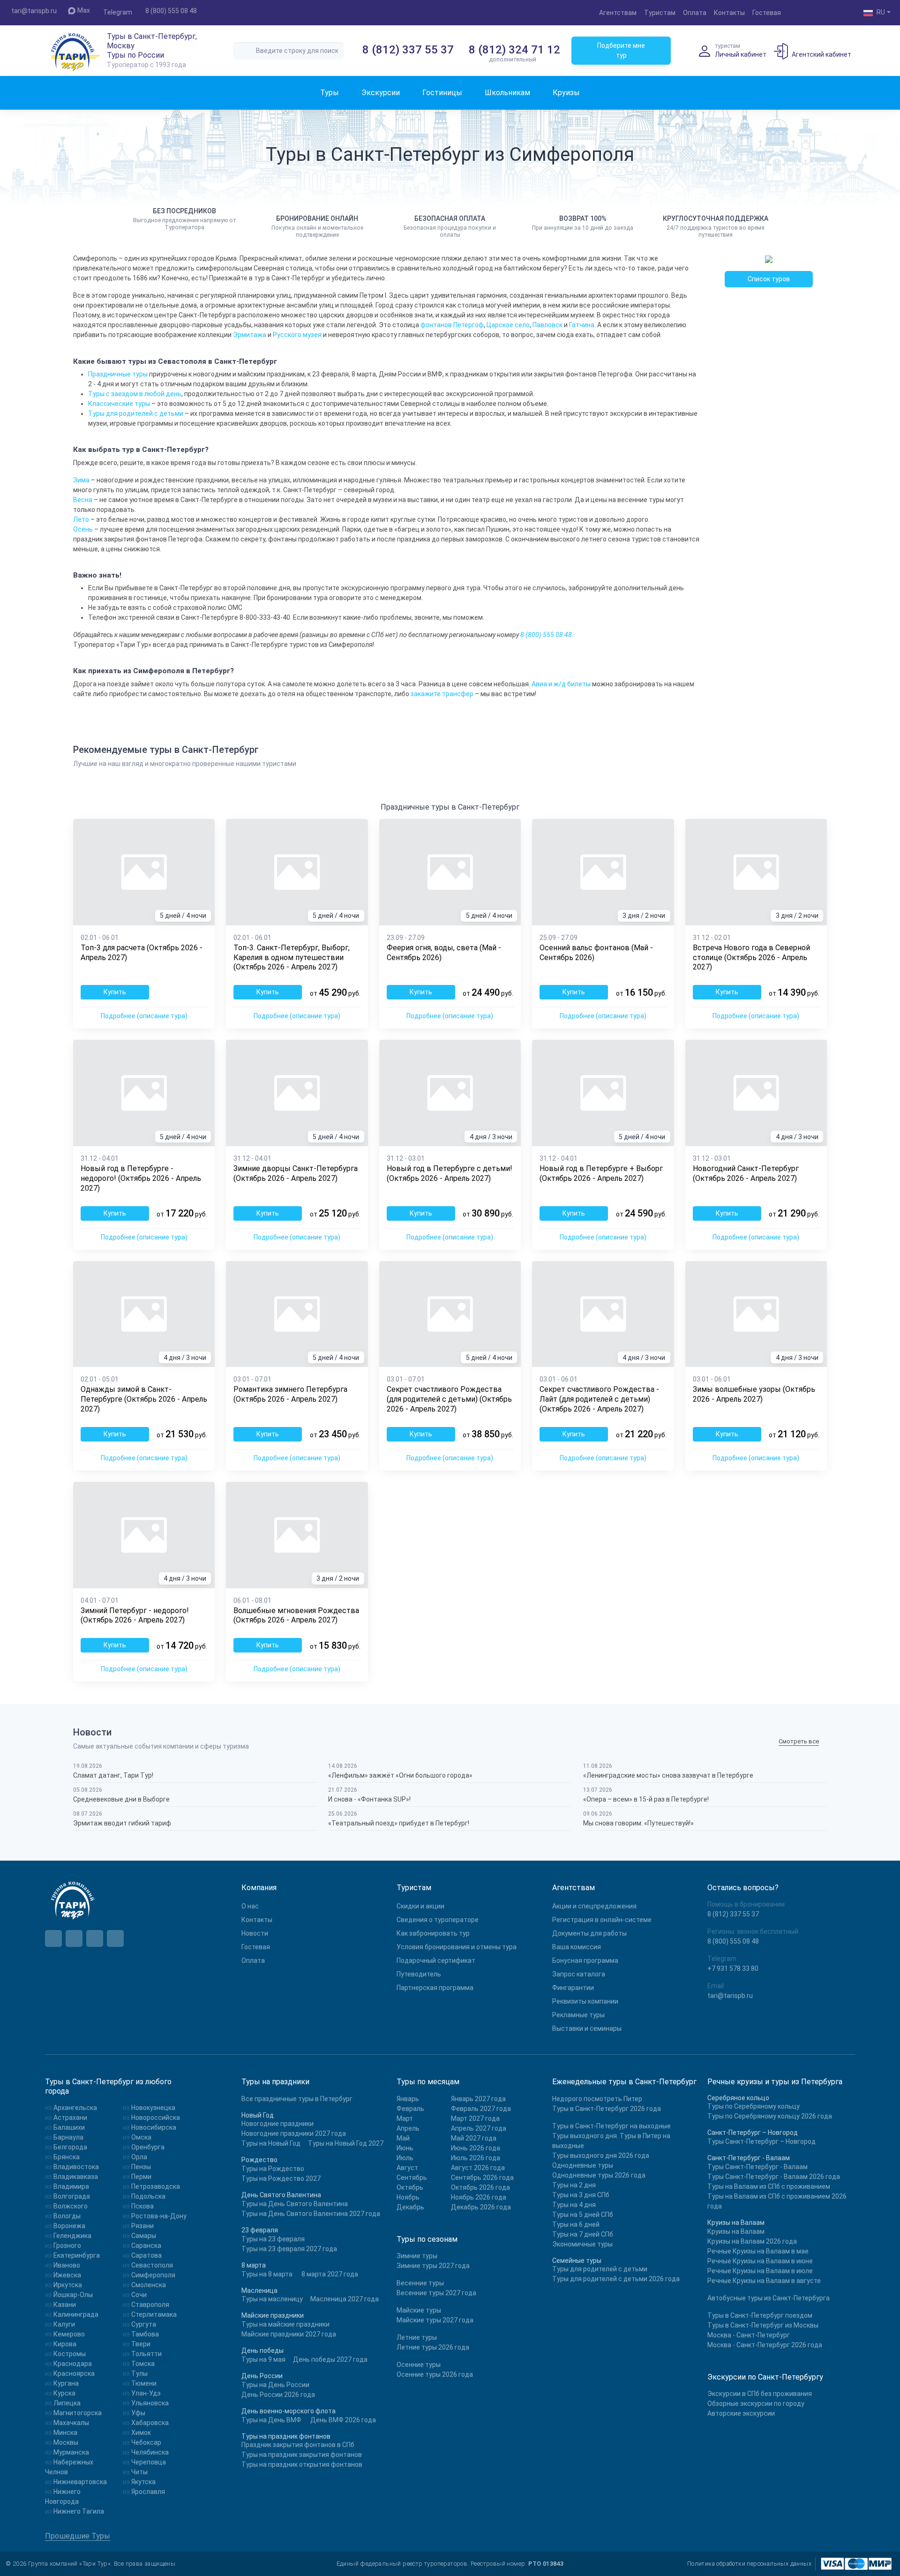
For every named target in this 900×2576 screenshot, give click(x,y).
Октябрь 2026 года (480, 2187)
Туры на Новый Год (271, 2143)
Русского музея (297, 335)
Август (407, 2168)
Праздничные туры (118, 374)
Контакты (729, 13)
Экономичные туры (582, 2244)
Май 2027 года (474, 2138)
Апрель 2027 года (479, 2128)
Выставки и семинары (587, 2028)
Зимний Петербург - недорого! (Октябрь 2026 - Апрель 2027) (135, 1615)
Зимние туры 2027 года (433, 2266)
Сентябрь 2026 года (482, 2178)
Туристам (660, 13)
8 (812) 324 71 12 (514, 50)
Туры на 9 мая (263, 2359)
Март (405, 2118)
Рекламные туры (578, 2015)
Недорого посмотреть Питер (597, 2099)
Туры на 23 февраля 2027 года (289, 2249)
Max (84, 10)
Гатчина (582, 325)
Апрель (408, 2128)
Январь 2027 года (478, 2099)
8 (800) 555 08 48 (171, 11)
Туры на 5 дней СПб (583, 2215)
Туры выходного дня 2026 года (601, 2155)
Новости (255, 1933)
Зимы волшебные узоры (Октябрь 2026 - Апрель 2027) (754, 1394)
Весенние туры (420, 2283)
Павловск (547, 325)
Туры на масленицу (272, 2299)
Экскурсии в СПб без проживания (760, 2394)
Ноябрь (408, 2197)
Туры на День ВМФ (271, 2420)
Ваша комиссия (577, 1947)
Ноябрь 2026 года (479, 2197)
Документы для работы (589, 1933)
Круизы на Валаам (736, 2231)
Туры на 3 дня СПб (581, 2195)
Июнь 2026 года (476, 2148)
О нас (250, 1906)
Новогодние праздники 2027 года (294, 2133)
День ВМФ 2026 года (343, 2420)
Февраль (410, 2109)
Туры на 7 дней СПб (583, 2234)
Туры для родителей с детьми (136, 413)
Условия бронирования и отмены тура (457, 1947)
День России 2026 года (278, 2395)
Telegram (118, 12)
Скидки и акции (420, 1906)
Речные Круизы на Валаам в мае (758, 2251)
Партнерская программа (435, 1988)
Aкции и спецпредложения (594, 1906)
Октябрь (410, 2187)
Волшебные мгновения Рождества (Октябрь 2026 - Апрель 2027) (296, 1615)
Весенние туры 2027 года (436, 2293)
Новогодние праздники (277, 2124)
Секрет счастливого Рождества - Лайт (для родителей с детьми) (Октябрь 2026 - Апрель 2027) (599, 1399)
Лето (81, 519)
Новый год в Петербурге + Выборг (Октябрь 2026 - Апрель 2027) (601, 1173)
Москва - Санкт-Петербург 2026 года (765, 2345)
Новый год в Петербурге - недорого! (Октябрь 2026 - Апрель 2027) (141, 1178)
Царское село (508, 325)
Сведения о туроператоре (438, 1920)
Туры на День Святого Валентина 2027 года (311, 2214)
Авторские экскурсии (741, 2413)
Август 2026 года (478, 2168)
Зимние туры (417, 2256)
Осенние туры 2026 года (435, 2374)
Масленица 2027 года (345, 2299)
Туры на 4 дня (574, 2205)
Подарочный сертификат (436, 1960)
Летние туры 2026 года (433, 2347)
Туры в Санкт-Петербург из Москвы (763, 2325)
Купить (115, 992)
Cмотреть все (799, 1742)
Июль (405, 2158)
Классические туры (119, 404)
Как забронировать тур (433, 1933)
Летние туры (417, 2337)
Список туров (769, 279)
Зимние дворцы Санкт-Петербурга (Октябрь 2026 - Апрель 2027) (296, 1173)
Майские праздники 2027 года (289, 2334)
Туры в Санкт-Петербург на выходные (611, 2126)
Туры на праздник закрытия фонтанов (302, 2455)
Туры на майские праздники (285, 2324)
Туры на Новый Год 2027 (346, 2143)
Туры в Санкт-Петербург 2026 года (607, 2109)
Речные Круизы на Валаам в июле (760, 2271)
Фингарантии (573, 1988)
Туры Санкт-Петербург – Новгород (761, 2141)
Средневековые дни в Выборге (121, 1799)
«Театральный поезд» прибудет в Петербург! (399, 1823)
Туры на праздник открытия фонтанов (302, 2464)
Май (403, 2138)
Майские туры (419, 2310)
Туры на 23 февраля (273, 2239)
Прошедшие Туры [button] (78, 2536)
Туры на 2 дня (574, 2185)
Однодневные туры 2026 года (599, 2175)
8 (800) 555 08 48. (547, 635)
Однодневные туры (583, 2165)
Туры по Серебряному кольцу (754, 2106)
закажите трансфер (442, 694)
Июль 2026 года (476, 2158)
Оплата (695, 13)
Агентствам (618, 13)
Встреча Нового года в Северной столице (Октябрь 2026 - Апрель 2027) (751, 958)
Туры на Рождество (273, 2169)
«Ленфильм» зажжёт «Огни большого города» (400, 1775)
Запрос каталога (579, 1974)
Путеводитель (419, 1974)
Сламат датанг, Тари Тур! (113, 1775)
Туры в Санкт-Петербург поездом (760, 2315)
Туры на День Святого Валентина (295, 2204)
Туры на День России (275, 2385)
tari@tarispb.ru (34, 11)
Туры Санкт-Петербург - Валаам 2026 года (774, 2177)
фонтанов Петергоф (452, 325)
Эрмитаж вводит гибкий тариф (122, 1823)
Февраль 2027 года (481, 2109)
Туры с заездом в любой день (135, 394)
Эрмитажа (250, 335)
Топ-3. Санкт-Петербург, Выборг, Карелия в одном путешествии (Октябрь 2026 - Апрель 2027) (292, 958)
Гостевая (767, 13)
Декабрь (410, 2207)
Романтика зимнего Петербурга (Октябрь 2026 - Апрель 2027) (290, 1394)
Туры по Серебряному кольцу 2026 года (770, 2116)
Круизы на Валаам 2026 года (752, 2241)
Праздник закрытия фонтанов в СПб (298, 2445)
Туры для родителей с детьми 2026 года (616, 2279)
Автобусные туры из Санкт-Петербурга (769, 2298)
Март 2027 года (475, 2118)
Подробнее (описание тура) (144, 1016)
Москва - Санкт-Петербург (749, 2335)
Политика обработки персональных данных (749, 2564)
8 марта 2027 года (330, 2274)
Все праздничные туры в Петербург (297, 2099)
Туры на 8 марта (267, 2274)
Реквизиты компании (585, 2001)
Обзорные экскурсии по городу (756, 2403)
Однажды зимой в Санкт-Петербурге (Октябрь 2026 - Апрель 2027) (144, 1399)
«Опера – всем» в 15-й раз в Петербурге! (646, 1799)
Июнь (405, 2148)
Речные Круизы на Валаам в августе (764, 2281)
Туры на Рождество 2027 (281, 2178)
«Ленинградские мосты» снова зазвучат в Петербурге (668, 1775)
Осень (83, 529)
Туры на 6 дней (576, 2224)
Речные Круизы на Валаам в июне (760, 2261)
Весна (83, 500)
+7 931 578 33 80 (733, 1968)
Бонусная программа (585, 1960)
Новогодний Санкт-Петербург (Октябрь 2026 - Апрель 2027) (746, 1173)
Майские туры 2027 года (435, 2320)
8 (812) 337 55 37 (408, 50)
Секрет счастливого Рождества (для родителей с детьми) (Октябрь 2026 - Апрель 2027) (449, 1399)
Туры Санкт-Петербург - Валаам (757, 2167)
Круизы (566, 93)
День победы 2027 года (330, 2359)
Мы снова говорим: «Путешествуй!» (638, 1823)
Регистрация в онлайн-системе (602, 1920)
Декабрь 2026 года (481, 2207)
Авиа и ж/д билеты (561, 684)
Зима (81, 480)
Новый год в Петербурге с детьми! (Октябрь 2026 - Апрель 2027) (450, 1173)
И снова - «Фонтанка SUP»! (369, 1799)
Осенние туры (419, 2365)
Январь (408, 2099)
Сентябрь (412, 2178)
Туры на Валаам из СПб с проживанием (769, 2186)
